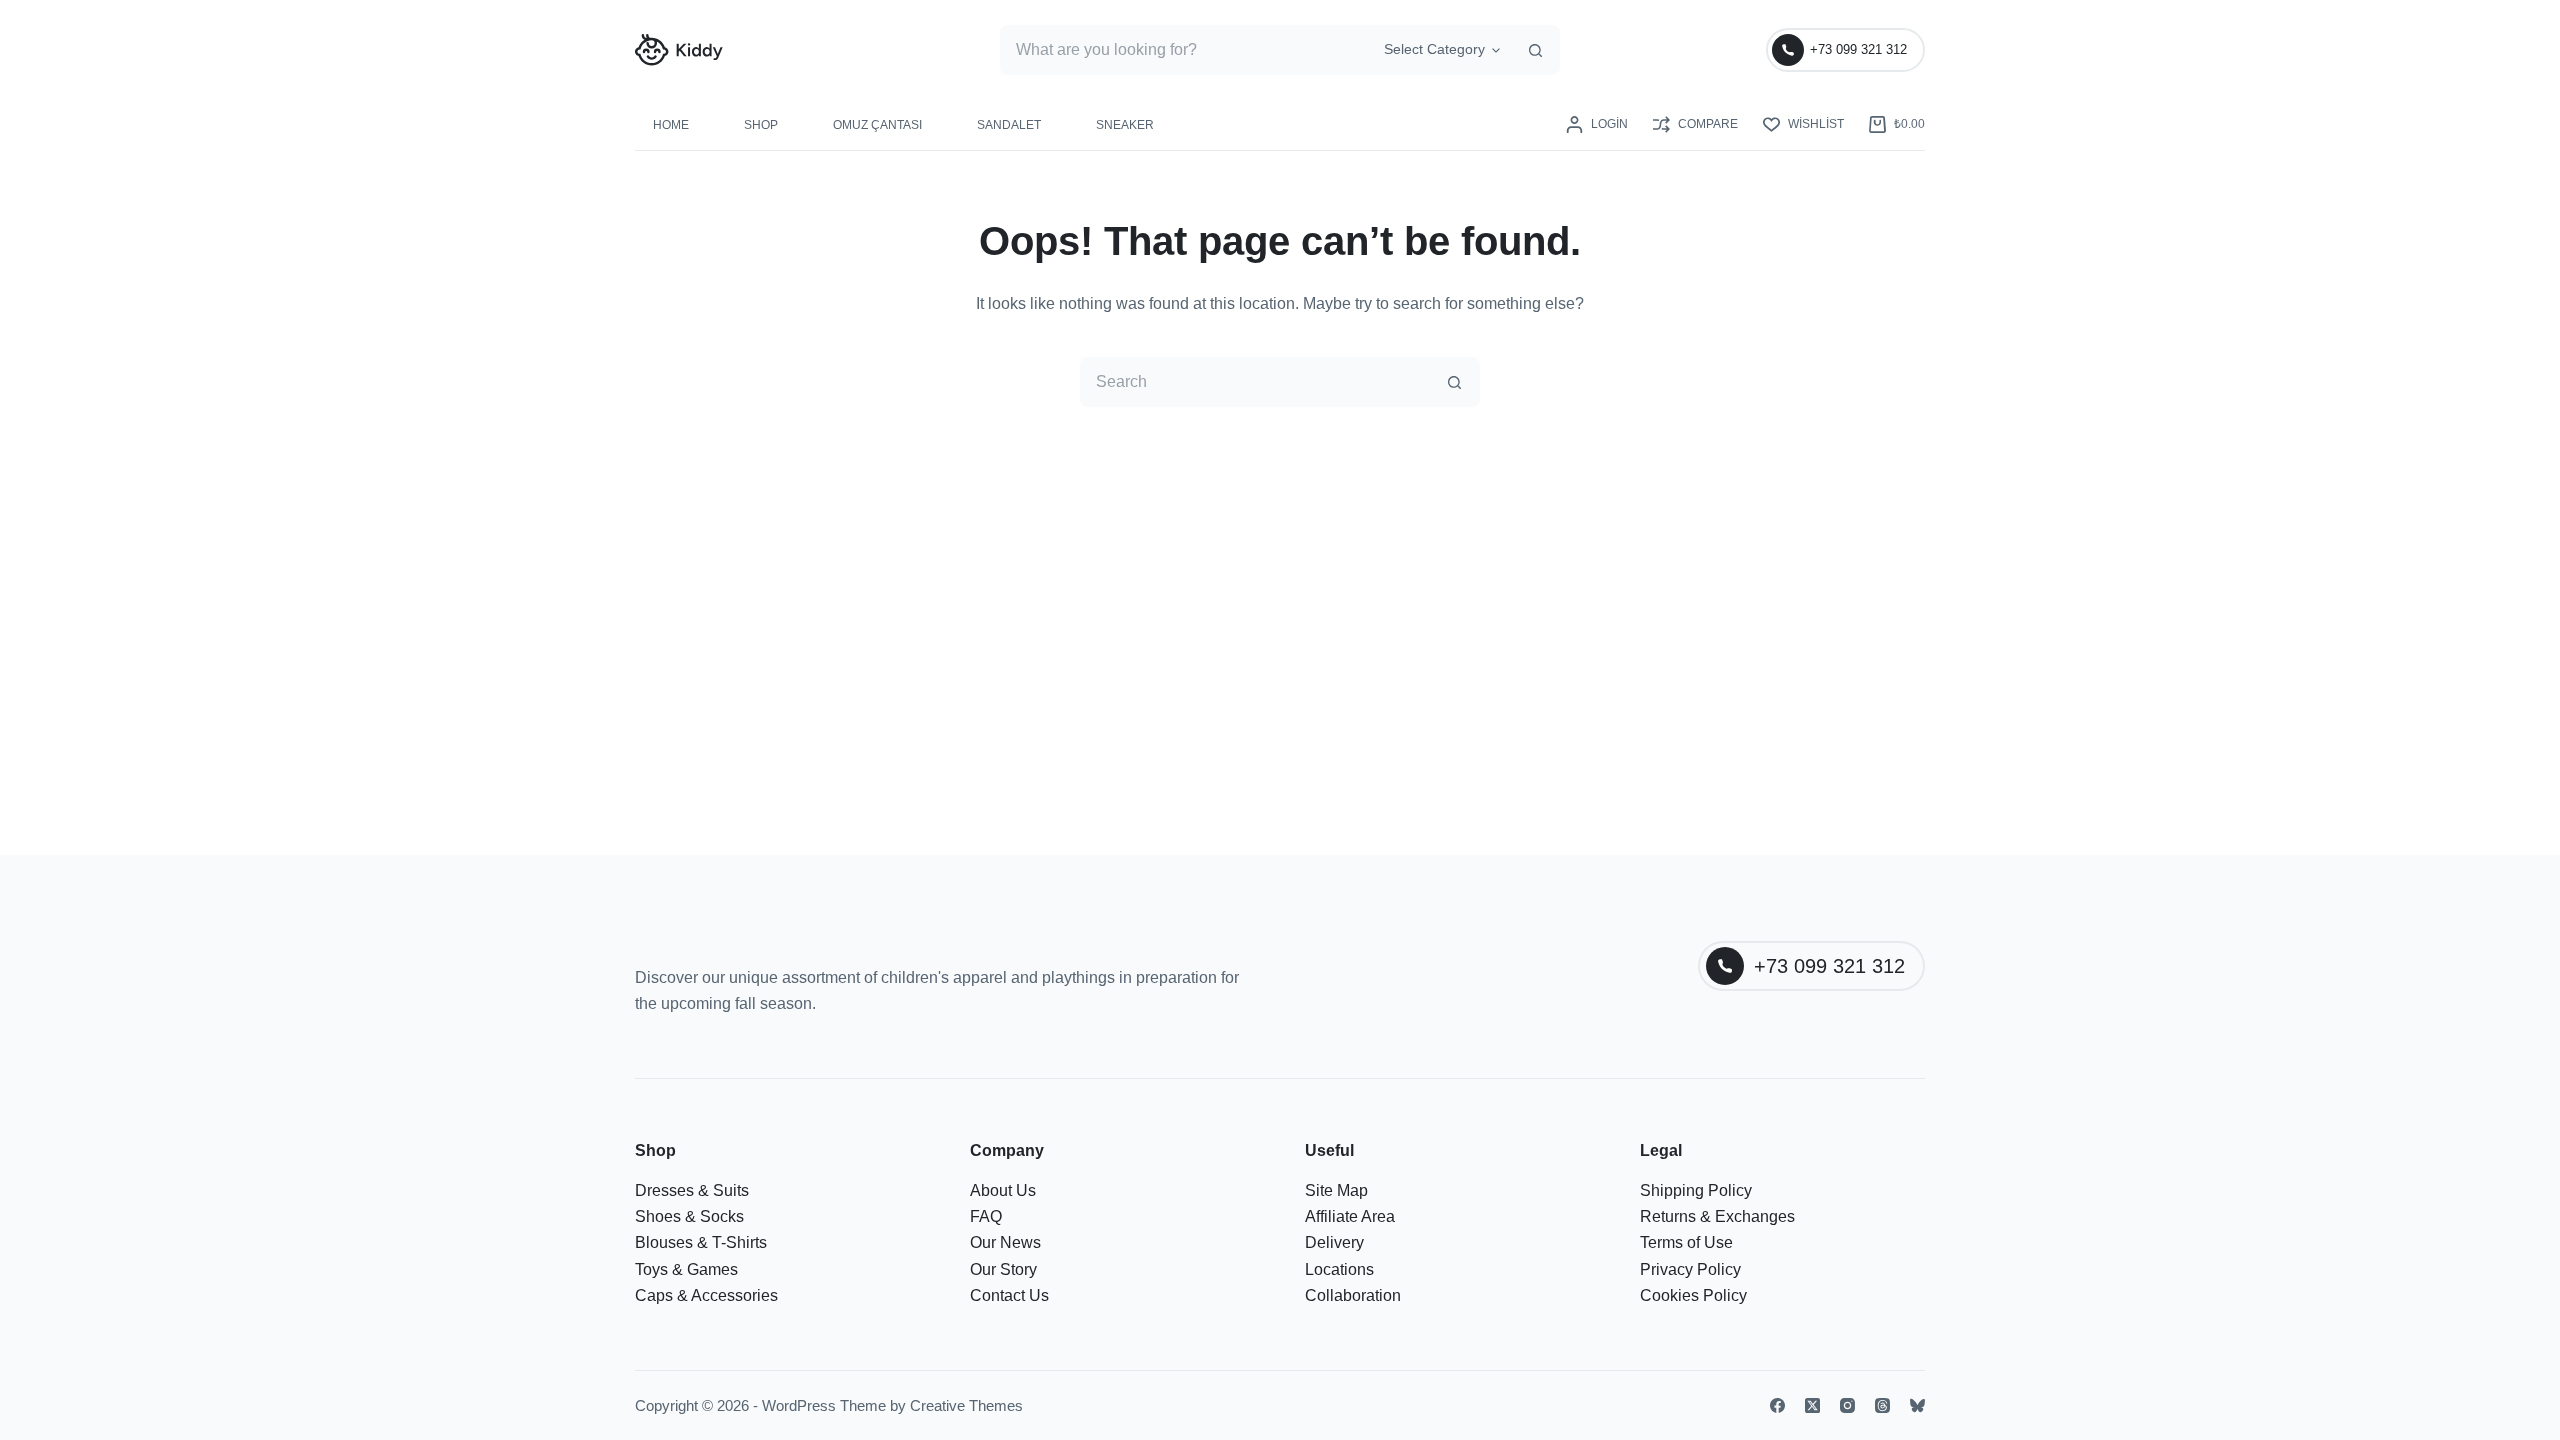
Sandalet (1009, 125)
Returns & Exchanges (1717, 1216)
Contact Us (1009, 1295)
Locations (1339, 1269)
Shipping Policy (1696, 1190)
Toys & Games (686, 1269)
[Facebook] (1777, 1405)
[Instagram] (1847, 1405)
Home (671, 125)
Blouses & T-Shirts (701, 1242)
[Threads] (1882, 1405)
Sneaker (1125, 125)
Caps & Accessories (706, 1295)
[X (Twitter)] (1812, 1405)
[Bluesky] (1917, 1405)
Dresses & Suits (692, 1190)
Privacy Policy (1690, 1269)
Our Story (1003, 1269)
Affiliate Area (1350, 1216)
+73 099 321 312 (1858, 49)
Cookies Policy (1693, 1295)
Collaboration (1353, 1295)
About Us (1003, 1190)
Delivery (1334, 1242)
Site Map (1336, 1190)
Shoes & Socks (689, 1216)
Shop (761, 125)
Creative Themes (966, 1405)
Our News (1005, 1242)
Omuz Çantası (877, 125)
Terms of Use (1686, 1242)
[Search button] (1535, 50)
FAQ (986, 1216)
